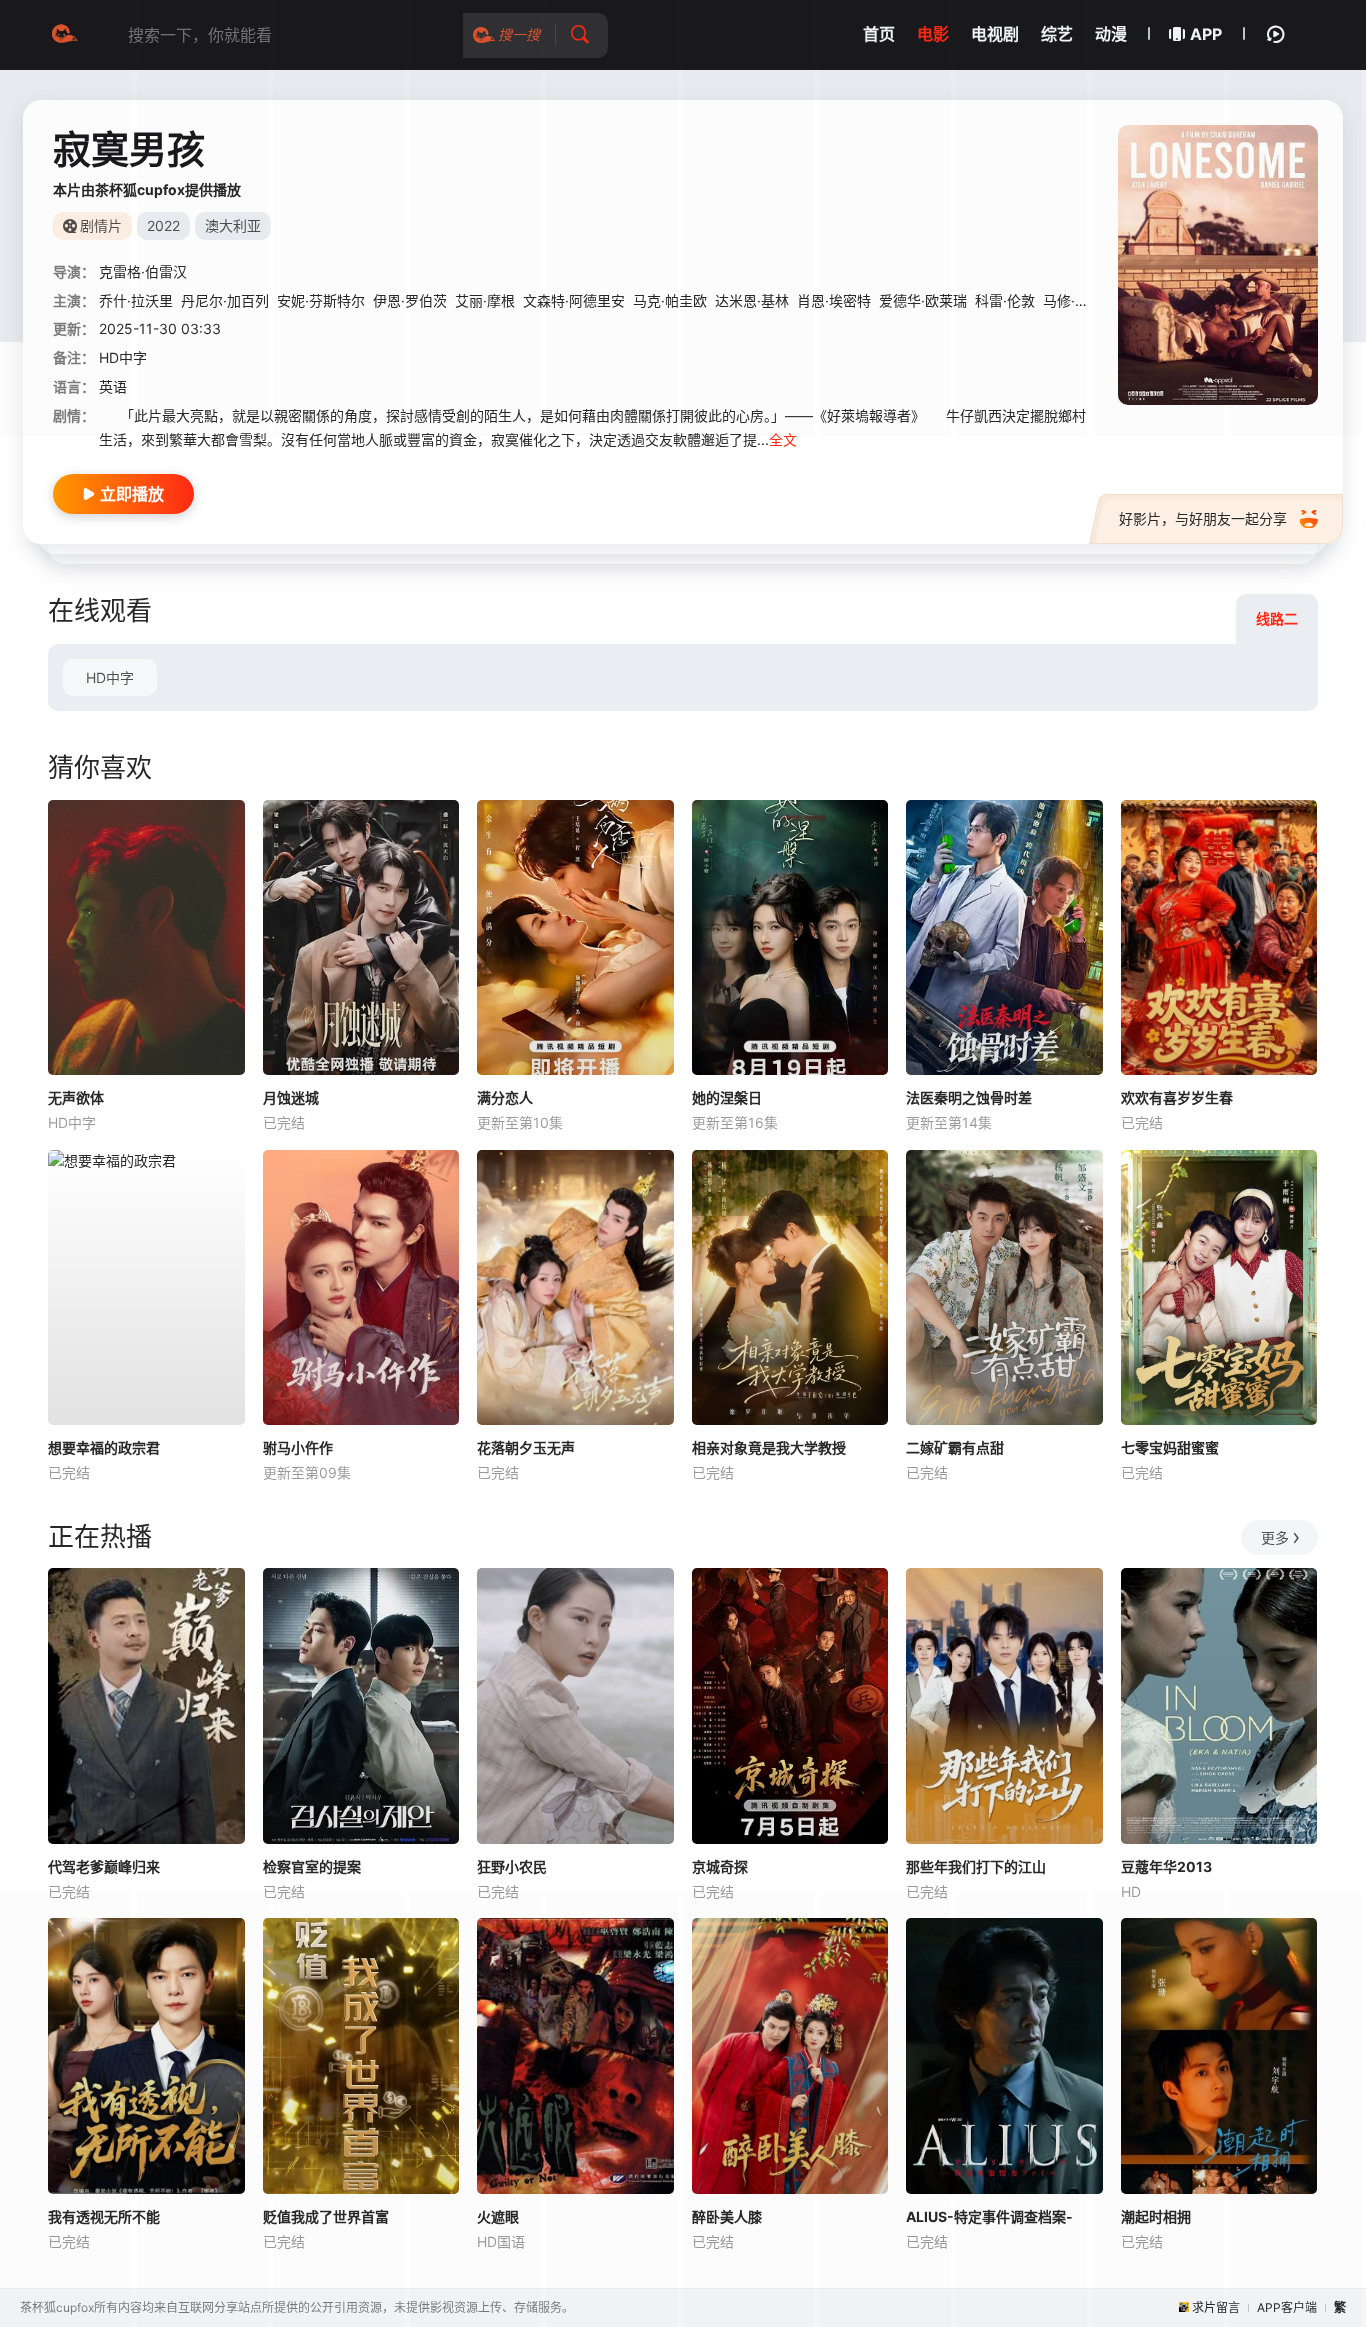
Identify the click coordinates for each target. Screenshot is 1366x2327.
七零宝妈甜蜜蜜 (1170, 1447)
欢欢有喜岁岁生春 (1177, 1097)
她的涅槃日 (727, 1097)
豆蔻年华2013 (1166, 1866)
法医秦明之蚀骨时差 (969, 1097)
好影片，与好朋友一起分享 (1203, 518)
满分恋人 (505, 1097)
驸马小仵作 (298, 1447)
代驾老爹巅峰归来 (104, 1866)
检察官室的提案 (312, 1866)
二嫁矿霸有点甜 (955, 1447)
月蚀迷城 (291, 1097)
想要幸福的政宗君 (104, 1447)
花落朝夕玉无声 (526, 1447)
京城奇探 (720, 1866)
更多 (1275, 1537)
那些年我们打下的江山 (976, 1866)
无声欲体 (76, 1097)
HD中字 (110, 677)
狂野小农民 (512, 1866)
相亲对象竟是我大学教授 (769, 1447)
